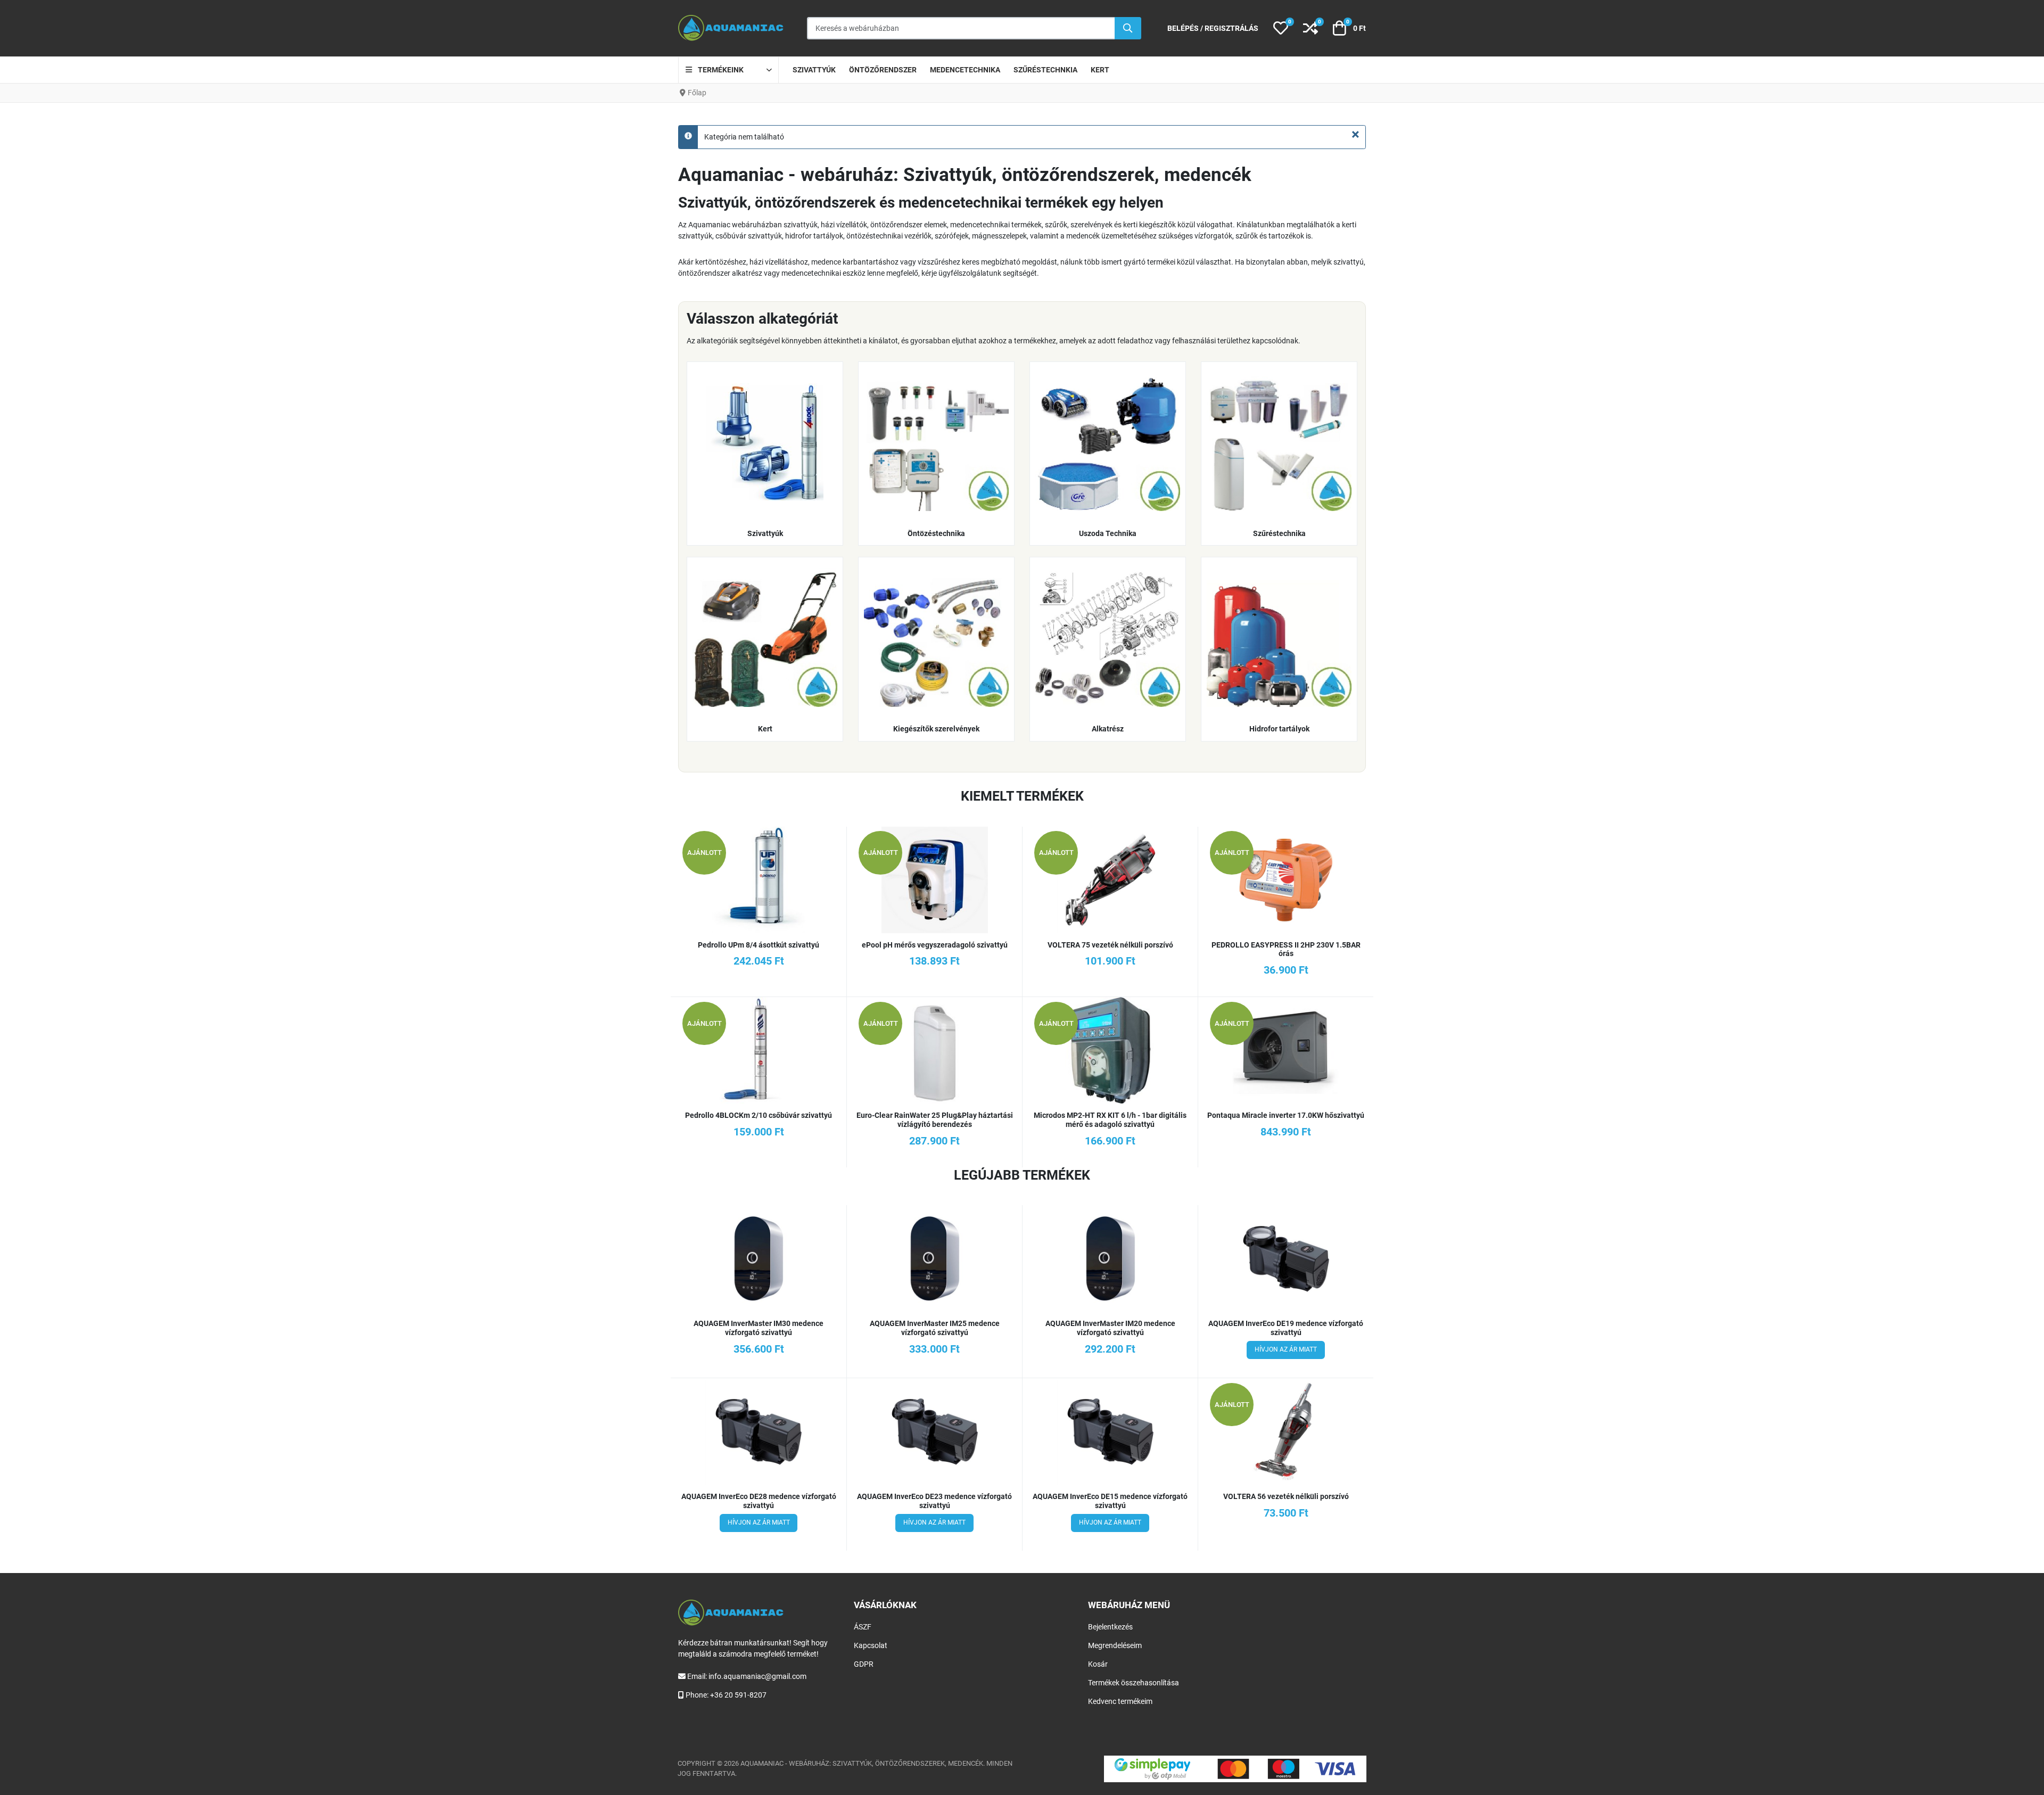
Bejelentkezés (1110, 1627)
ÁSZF (863, 1627)
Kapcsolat (871, 1645)
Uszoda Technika (1108, 533)
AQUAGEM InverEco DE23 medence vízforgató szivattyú (934, 1501)
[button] (1281, 28)
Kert (765, 729)
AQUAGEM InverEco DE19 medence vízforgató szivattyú (1286, 1328)
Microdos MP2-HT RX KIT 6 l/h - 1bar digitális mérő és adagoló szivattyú (1110, 1120)
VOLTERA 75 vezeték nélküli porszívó (1110, 945)
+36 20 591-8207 (738, 1695)
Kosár (1098, 1664)
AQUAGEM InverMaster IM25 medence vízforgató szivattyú (935, 1328)
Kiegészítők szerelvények (936, 729)
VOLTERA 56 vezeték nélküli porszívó (1286, 1496)
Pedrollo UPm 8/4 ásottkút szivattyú (759, 945)
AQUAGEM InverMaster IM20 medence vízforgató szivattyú (1110, 1328)
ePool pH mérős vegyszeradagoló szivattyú (935, 945)
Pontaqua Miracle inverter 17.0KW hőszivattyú (1286, 1115)
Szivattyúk (765, 533)
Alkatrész (1108, 729)
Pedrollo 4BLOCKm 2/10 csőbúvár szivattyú (759, 1115)
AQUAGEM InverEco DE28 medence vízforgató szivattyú (759, 1501)
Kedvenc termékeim (1120, 1701)
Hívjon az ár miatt (1286, 1349)
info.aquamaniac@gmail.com (757, 1676)
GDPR (864, 1664)
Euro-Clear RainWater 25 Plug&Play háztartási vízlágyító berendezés (935, 1120)
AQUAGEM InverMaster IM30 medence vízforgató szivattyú (759, 1328)
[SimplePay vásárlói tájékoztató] (1235, 1769)
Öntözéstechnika (936, 533)
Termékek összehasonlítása (1134, 1683)
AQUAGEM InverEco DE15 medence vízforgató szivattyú (1110, 1501)
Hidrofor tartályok (1279, 729)
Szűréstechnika (1279, 533)
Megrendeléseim (1115, 1645)
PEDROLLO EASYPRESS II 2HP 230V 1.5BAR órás (1286, 949)
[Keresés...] (1128, 28)
